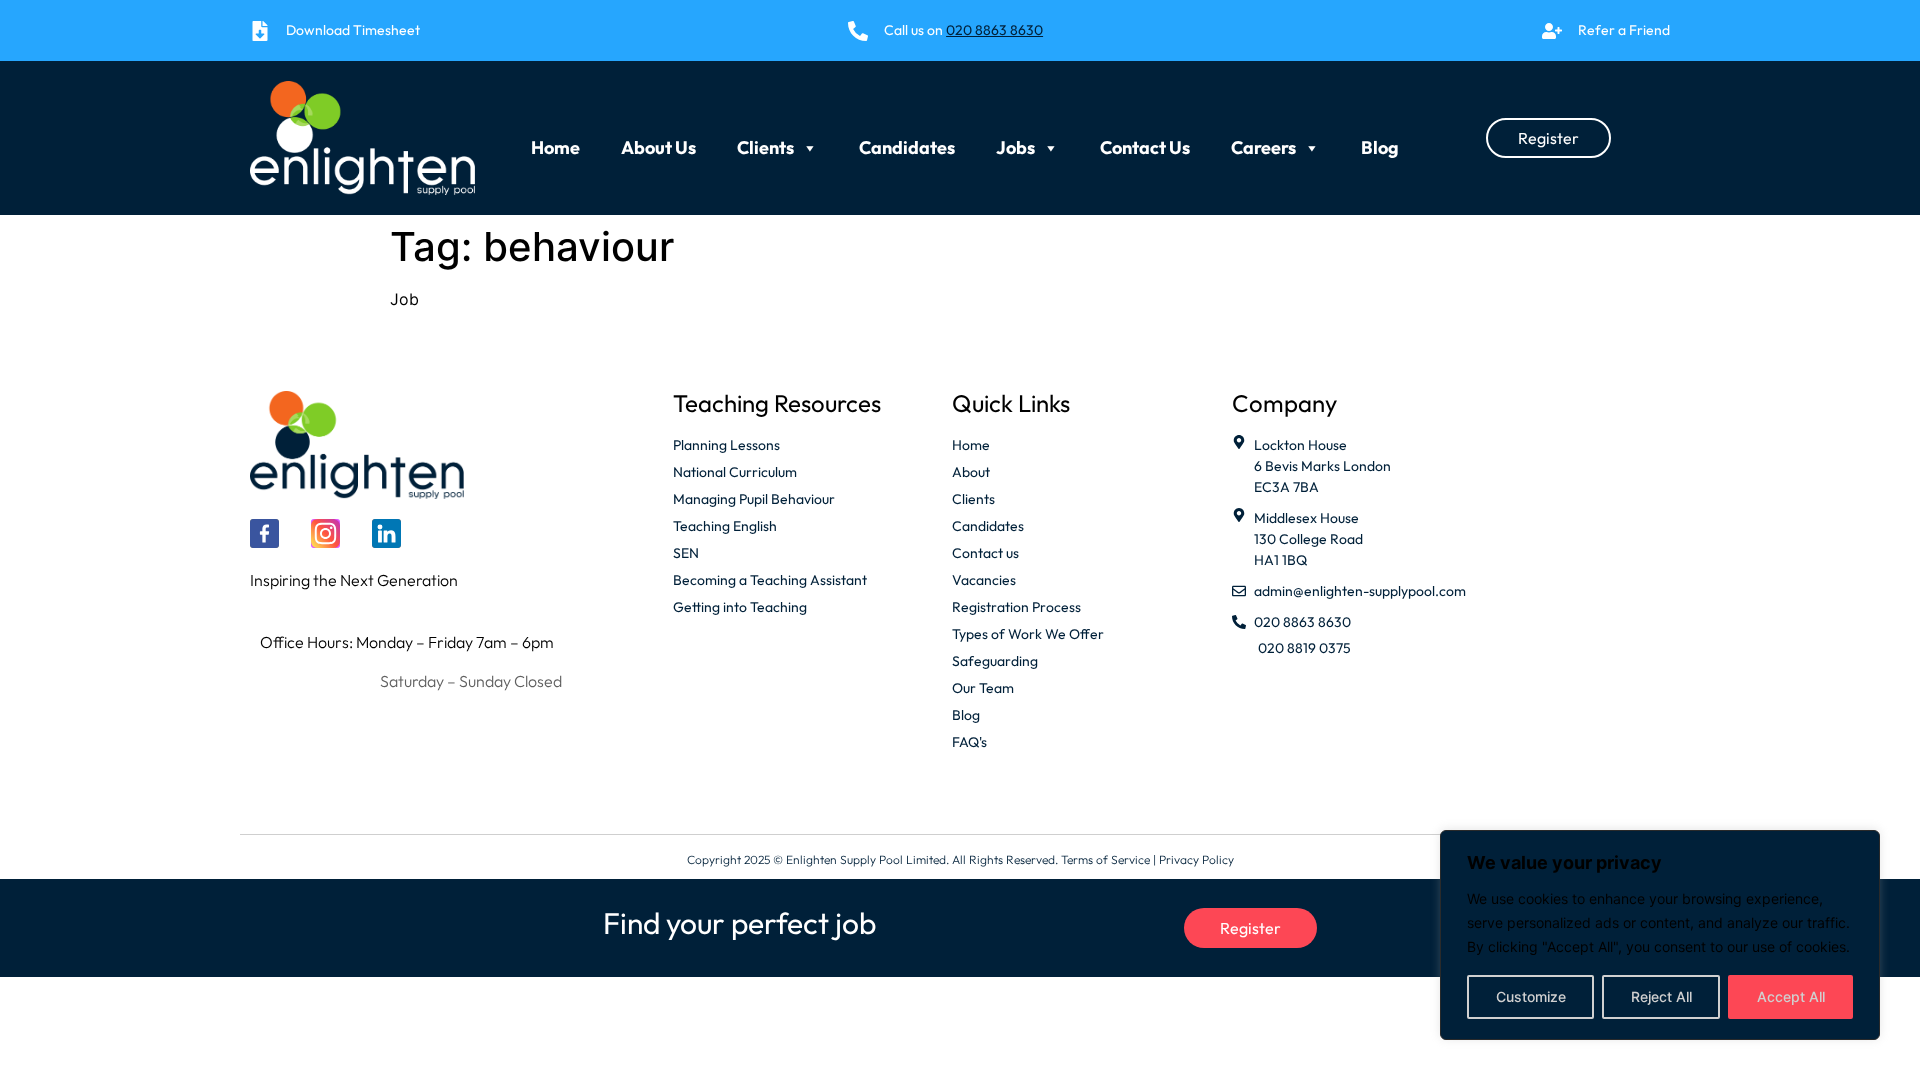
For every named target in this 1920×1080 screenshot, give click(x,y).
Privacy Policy (1196, 859)
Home (555, 142)
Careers (1263, 142)
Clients (765, 142)
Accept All (1791, 996)
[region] (1660, 935)
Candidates (907, 142)
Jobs (1015, 142)
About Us (658, 142)
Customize (1531, 996)
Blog (1380, 142)
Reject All (1661, 996)
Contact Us (1145, 142)
